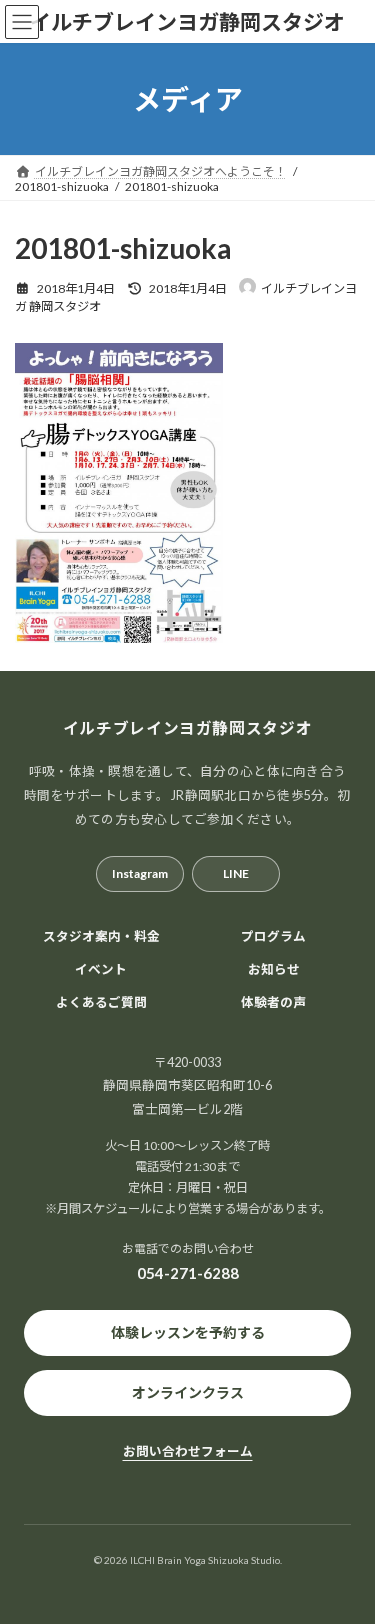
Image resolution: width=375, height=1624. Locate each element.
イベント (101, 969)
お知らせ (274, 969)
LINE (236, 873)
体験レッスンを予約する (188, 1332)
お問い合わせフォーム (188, 1451)
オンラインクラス (188, 1392)
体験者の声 (273, 1002)
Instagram (140, 873)
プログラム (273, 936)
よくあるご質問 (101, 1002)
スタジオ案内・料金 (101, 936)
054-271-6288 (188, 1273)
